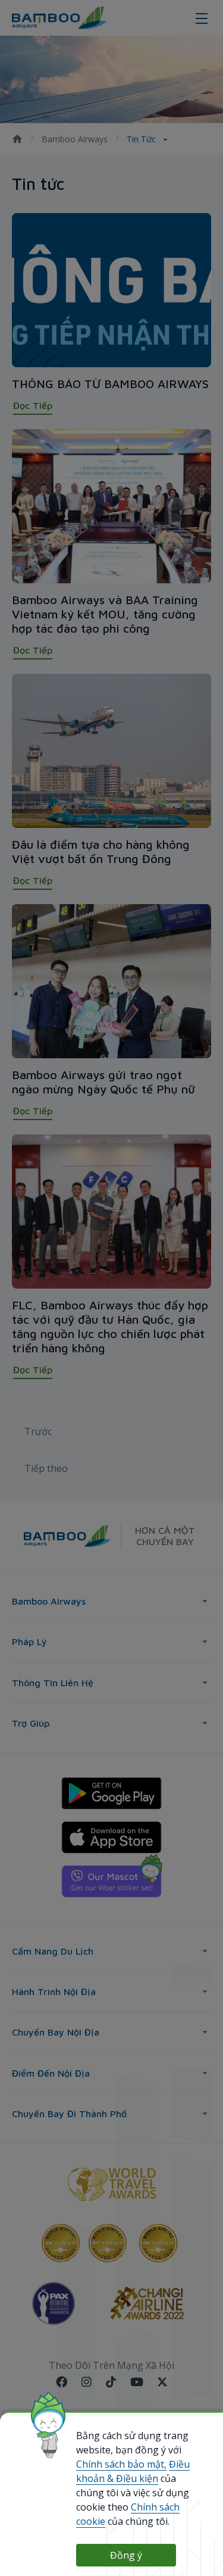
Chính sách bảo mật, (121, 2464)
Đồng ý (126, 2555)
